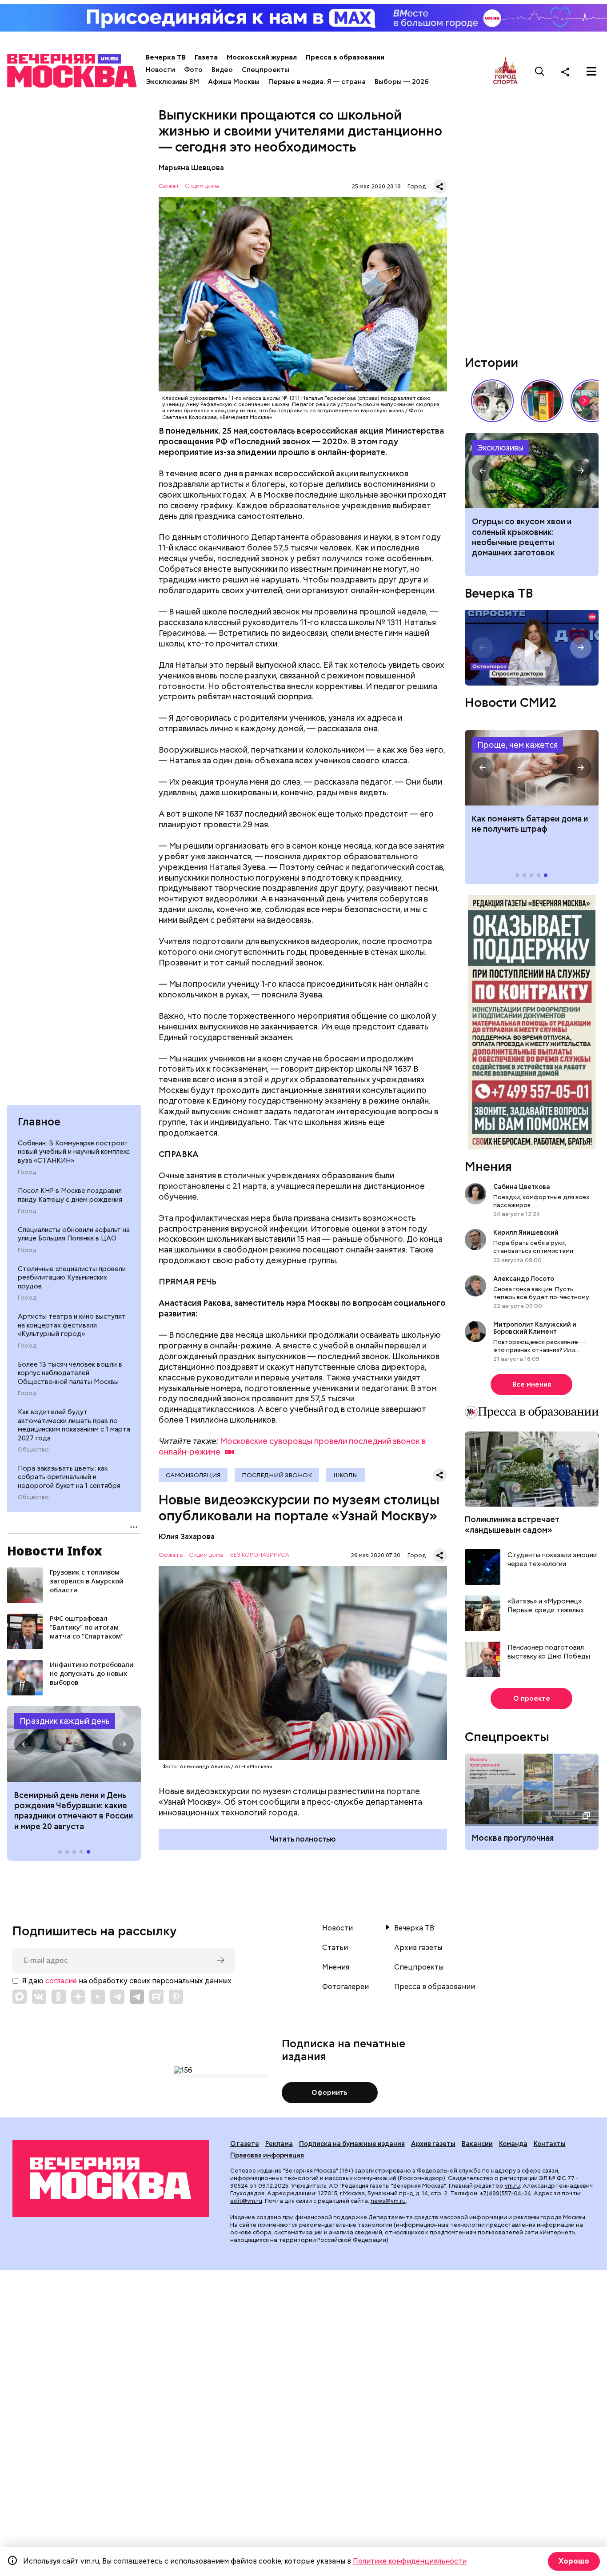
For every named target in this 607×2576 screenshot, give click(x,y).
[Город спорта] (505, 71)
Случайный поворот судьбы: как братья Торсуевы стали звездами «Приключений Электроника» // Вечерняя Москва (492, 401)
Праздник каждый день (65, 1721)
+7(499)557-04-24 (505, 2193)
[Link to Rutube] (156, 1997)
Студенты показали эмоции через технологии (552, 1560)
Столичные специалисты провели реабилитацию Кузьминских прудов (72, 1278)
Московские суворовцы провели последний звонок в (292, 1446)
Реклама (279, 2144)
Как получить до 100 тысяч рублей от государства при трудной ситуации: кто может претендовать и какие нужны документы (532, 768)
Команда (513, 2144)
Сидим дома (202, 186)
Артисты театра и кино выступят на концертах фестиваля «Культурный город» (72, 1325)
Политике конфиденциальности (410, 2561)
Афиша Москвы (234, 82)
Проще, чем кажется (517, 745)
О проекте (532, 1699)
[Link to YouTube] (98, 1997)
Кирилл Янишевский (526, 1232)
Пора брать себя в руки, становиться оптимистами (533, 1247)
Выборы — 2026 (401, 82)
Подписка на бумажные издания (352, 2144)
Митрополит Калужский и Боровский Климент (535, 1328)
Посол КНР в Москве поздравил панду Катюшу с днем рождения (70, 1195)
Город (27, 1172)
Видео (222, 70)
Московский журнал (262, 57)
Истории (491, 363)
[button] (25, 1744)
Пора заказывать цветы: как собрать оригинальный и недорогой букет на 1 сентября (69, 1477)
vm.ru (512, 2186)
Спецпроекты (266, 70)
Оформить (329, 2093)
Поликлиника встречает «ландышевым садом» (512, 1524)
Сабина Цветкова (522, 1187)
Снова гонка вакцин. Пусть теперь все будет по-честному (541, 1293)
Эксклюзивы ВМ (172, 82)
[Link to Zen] (78, 1997)
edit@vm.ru (246, 2201)
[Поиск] (540, 72)
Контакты (550, 2144)
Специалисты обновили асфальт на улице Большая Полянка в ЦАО (74, 1234)
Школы (345, 1475)
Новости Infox (55, 1551)
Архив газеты (418, 1948)
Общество (33, 1450)
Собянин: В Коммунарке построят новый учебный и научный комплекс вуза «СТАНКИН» (74, 1152)
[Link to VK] (39, 1997)
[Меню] (591, 72)
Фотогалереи (345, 1987)
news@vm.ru (388, 2201)
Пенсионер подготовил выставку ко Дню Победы (549, 1652)
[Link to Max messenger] (20, 1997)
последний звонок (277, 1475)
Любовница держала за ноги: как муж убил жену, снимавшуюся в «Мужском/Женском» (529, 537)
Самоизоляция (193, 1475)
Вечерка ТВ (166, 57)
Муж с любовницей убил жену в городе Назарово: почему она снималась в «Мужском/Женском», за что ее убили (532, 471)
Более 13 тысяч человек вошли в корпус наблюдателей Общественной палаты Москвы (70, 1373)
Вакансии (477, 2144)
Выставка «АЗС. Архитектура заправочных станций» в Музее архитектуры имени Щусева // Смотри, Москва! (542, 401)
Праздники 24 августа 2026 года (74, 1744)
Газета (206, 57)
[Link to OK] (59, 1997)
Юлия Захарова (187, 1537)
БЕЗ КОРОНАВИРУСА (260, 1555)
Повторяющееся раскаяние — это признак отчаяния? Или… (539, 1346)
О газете (245, 2144)
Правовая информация (267, 2155)
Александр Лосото (524, 1279)
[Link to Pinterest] (176, 1997)
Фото (193, 70)
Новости (160, 70)
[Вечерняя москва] (111, 2178)
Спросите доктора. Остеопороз (532, 648)
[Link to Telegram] (117, 1997)
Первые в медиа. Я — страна (317, 82)
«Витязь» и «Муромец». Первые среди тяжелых (546, 1606)
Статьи (335, 1948)
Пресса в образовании (345, 57)
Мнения (488, 1166)
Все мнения (532, 1384)
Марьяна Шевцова (191, 168)
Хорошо (574, 2561)
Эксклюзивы (500, 448)
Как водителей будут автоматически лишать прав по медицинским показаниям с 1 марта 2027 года (74, 1425)
